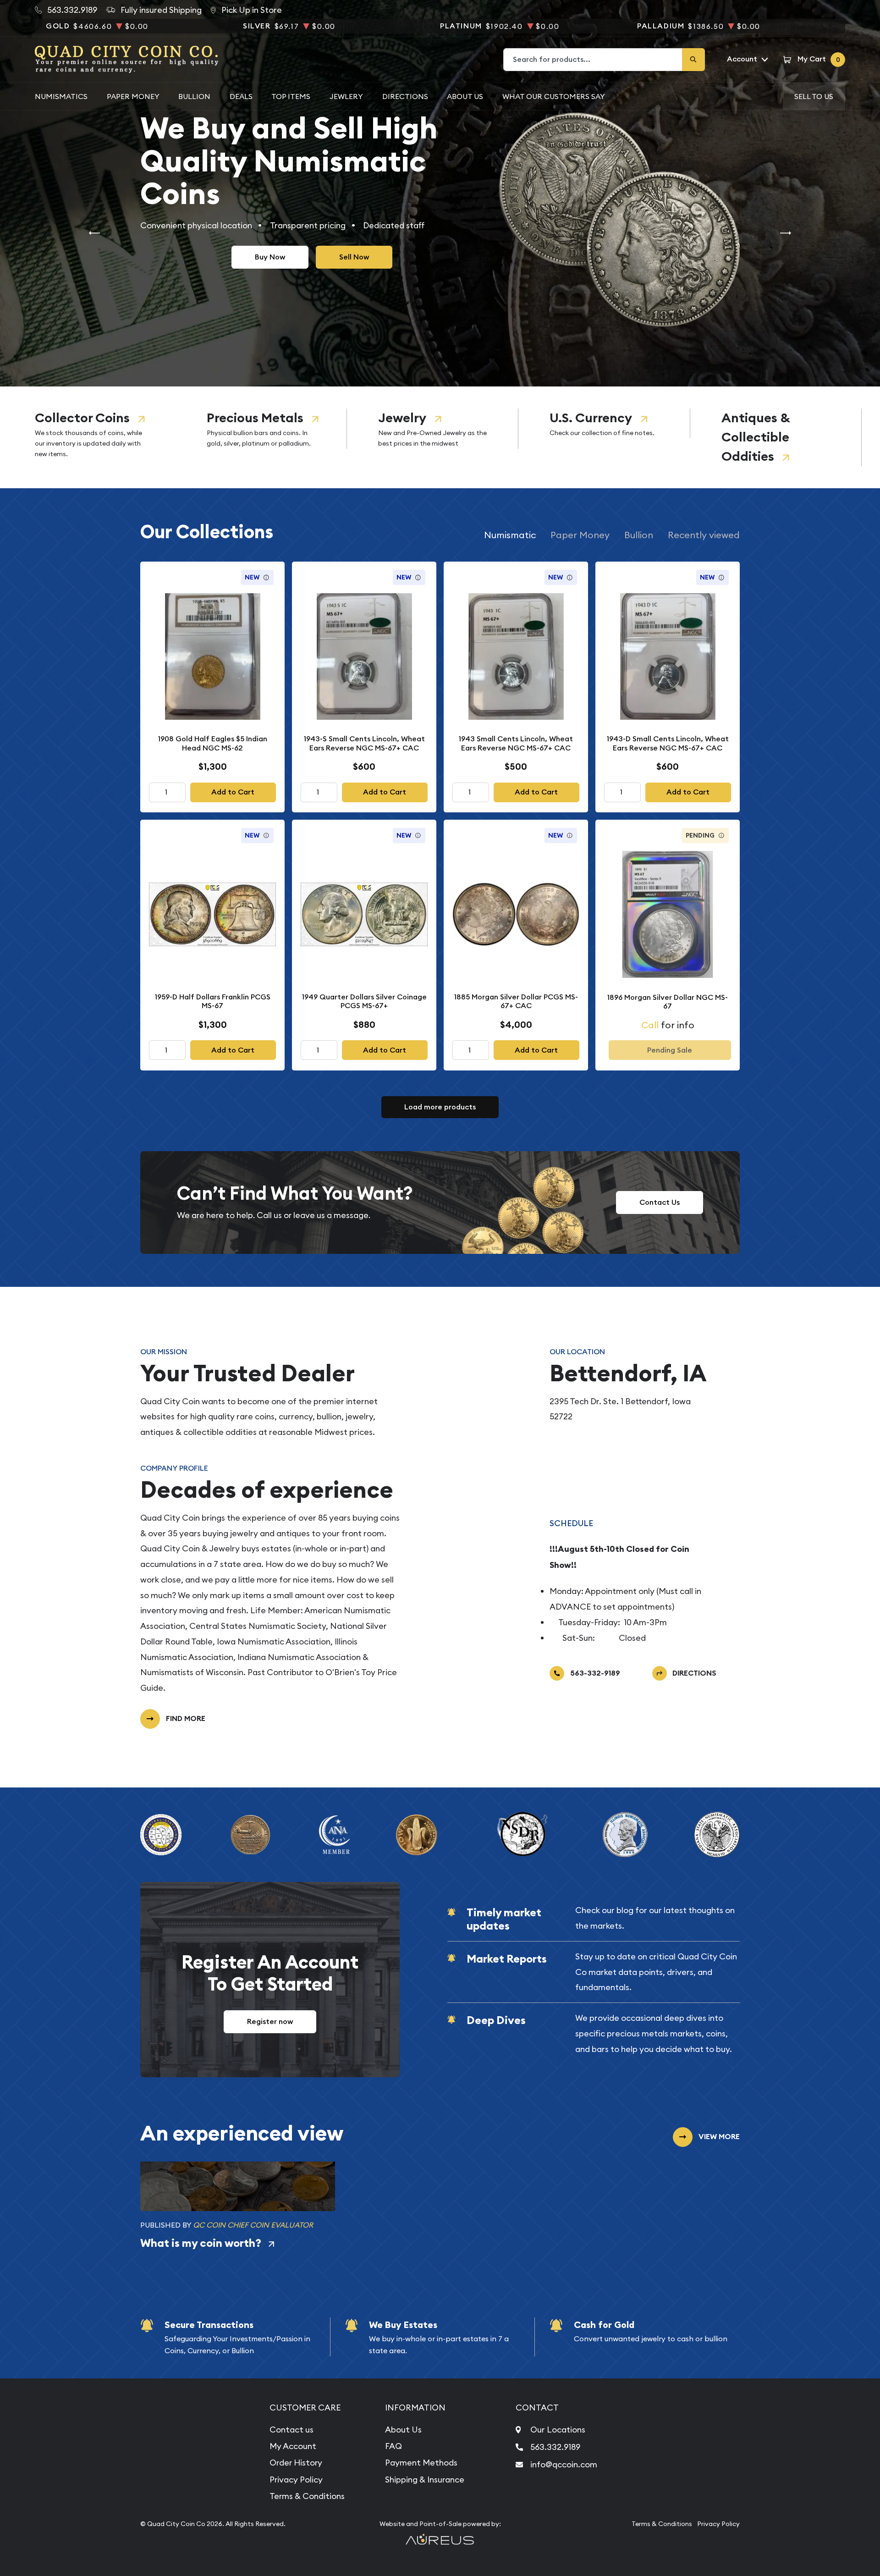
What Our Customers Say (554, 96)
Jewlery (346, 96)
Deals (241, 96)
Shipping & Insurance (425, 2479)
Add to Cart (233, 792)
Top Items (291, 96)
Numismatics (61, 96)
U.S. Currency (591, 418)
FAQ (393, 2446)
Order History (296, 2463)
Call (650, 1025)
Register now (270, 2022)
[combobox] (593, 60)
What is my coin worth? (201, 2243)
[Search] (693, 60)
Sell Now (354, 257)
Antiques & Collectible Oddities (756, 437)
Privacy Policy (296, 2479)
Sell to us (814, 96)
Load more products (440, 1107)
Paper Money (133, 96)
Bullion (194, 96)
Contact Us (660, 1202)
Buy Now (270, 257)
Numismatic (510, 535)
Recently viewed (704, 535)
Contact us (291, 2430)
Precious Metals (255, 418)
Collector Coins (82, 418)
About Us (465, 96)
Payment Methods (421, 2463)
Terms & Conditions (307, 2496)
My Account (293, 2446)
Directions (405, 96)
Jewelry (402, 418)
